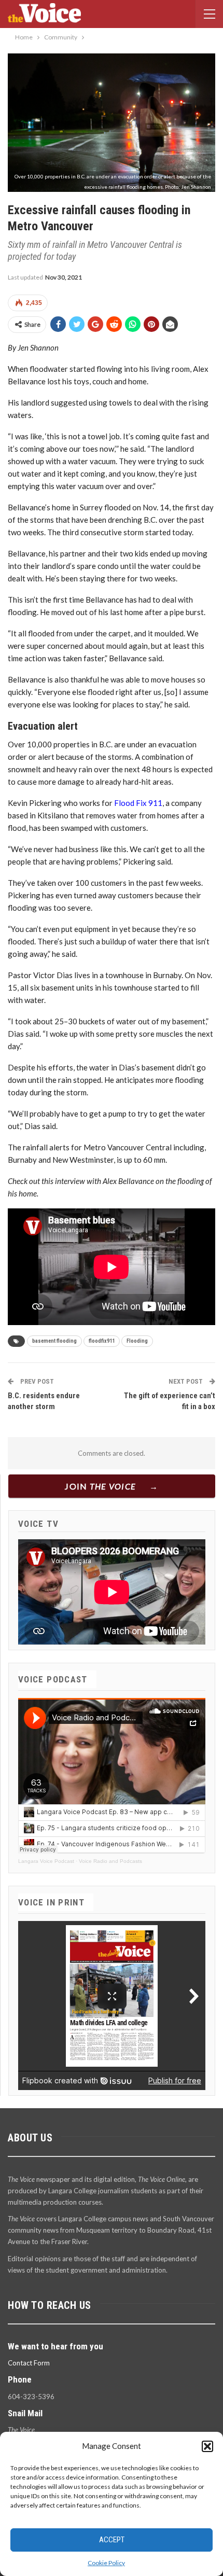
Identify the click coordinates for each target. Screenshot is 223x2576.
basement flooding (54, 1341)
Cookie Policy (106, 2563)
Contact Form (29, 2363)
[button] (207, 2446)
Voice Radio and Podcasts (110, 1861)
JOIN (100, 1486)
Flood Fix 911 (138, 803)
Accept (112, 2540)
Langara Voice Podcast (46, 1861)
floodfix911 (102, 1341)
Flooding (137, 1341)
